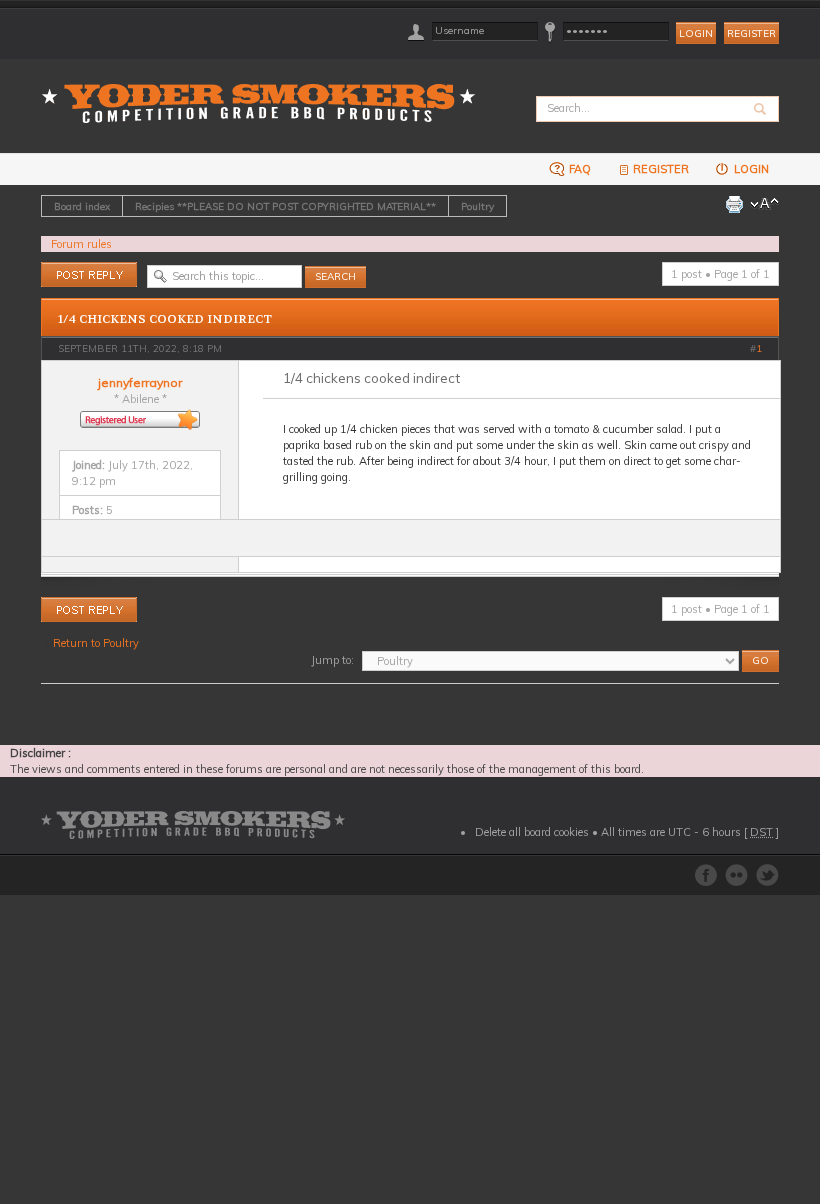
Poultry (477, 206)
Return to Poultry (96, 643)
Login (750, 169)
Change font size (764, 204)
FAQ (578, 169)
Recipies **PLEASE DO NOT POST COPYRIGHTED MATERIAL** (285, 206)
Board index (82, 206)
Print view (734, 204)
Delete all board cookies (532, 832)
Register (751, 33)
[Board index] (265, 91)
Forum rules (81, 244)
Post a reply (70, 270)
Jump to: (332, 660)
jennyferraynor (140, 382)
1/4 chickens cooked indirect (165, 319)
